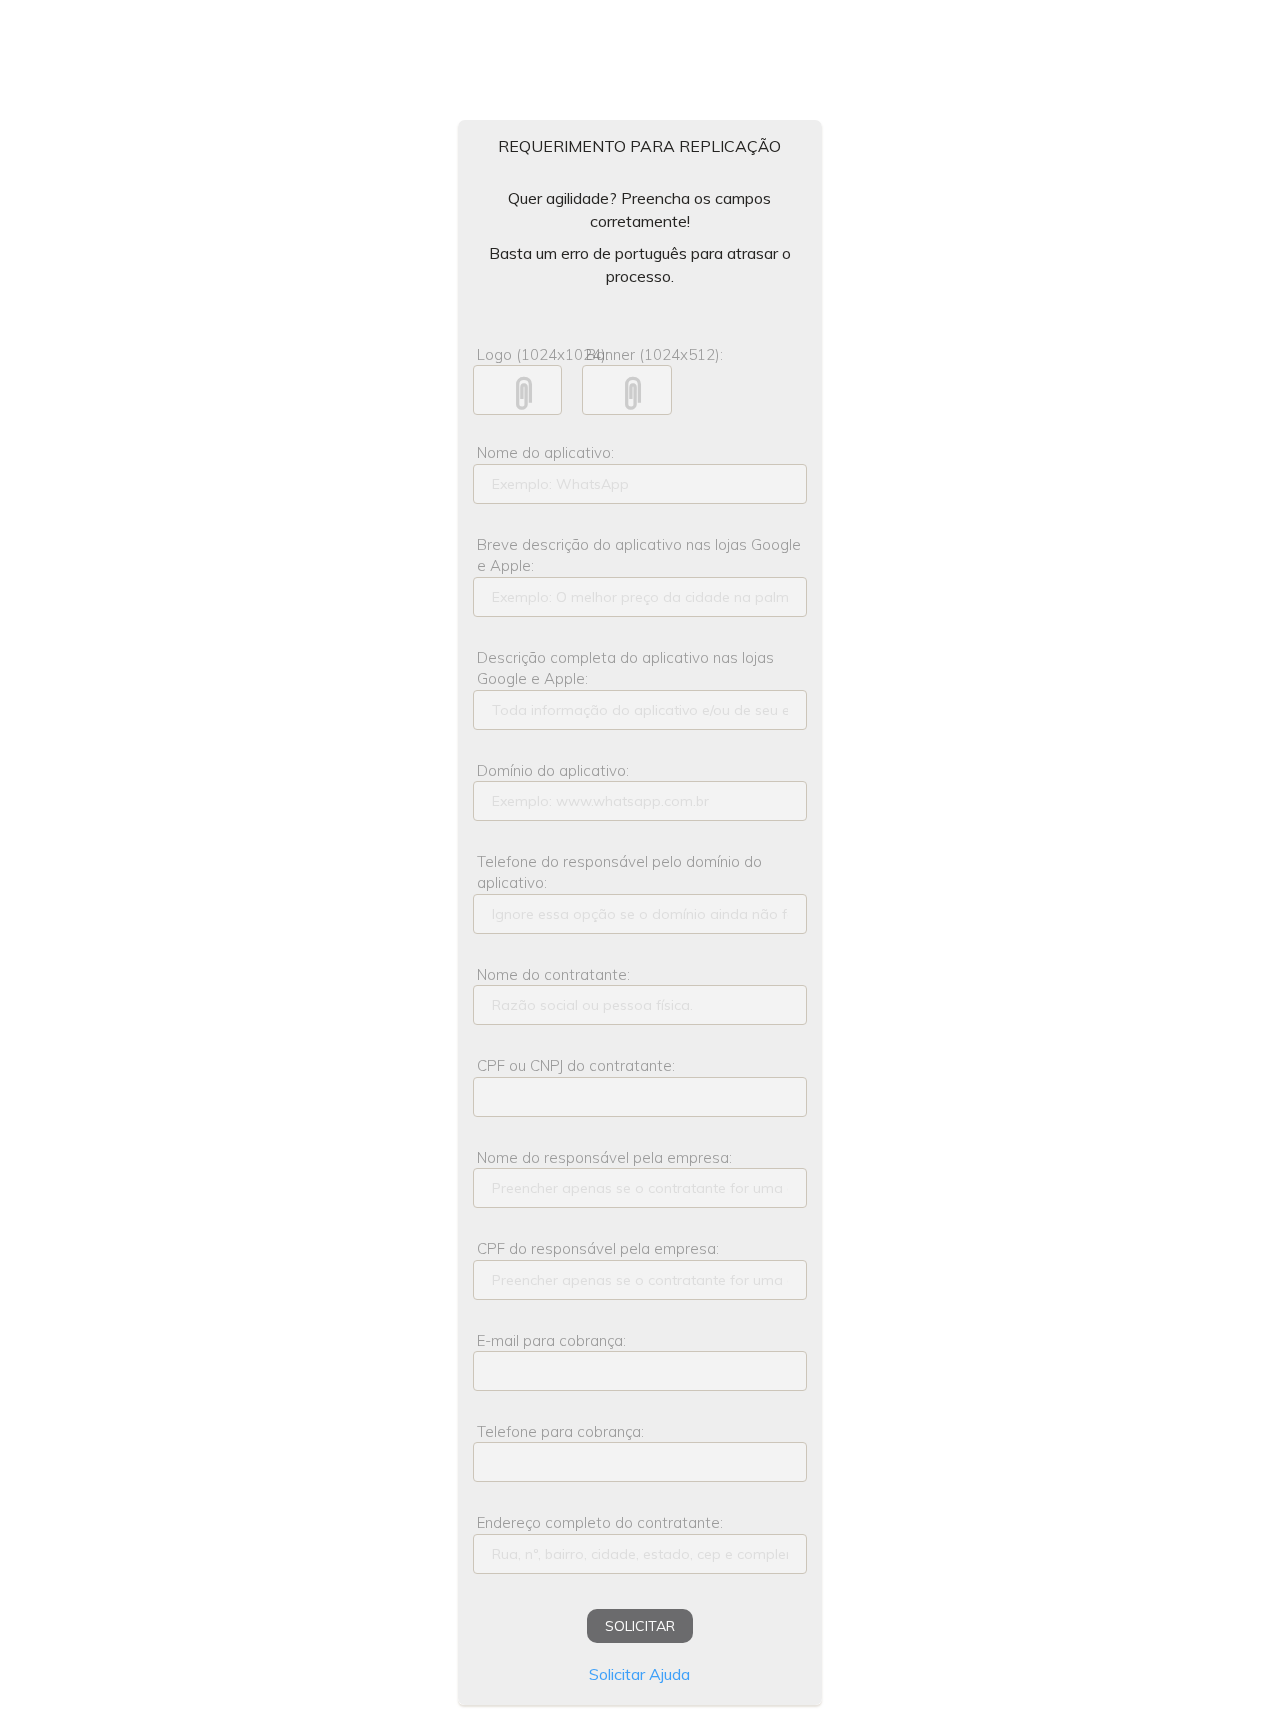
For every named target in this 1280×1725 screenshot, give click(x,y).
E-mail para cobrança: (551, 1340)
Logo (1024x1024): (521, 354)
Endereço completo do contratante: (600, 1522)
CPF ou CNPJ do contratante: (576, 1065)
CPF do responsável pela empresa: (598, 1248)
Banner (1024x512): (630, 354)
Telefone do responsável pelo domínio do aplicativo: (619, 872)
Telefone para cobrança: (560, 1431)
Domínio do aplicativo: (553, 770)
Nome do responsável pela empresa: (604, 1157)
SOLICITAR (640, 1626)
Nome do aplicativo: (545, 452)
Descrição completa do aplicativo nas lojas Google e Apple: (625, 668)
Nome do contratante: (553, 974)
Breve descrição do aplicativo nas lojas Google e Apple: (639, 555)
